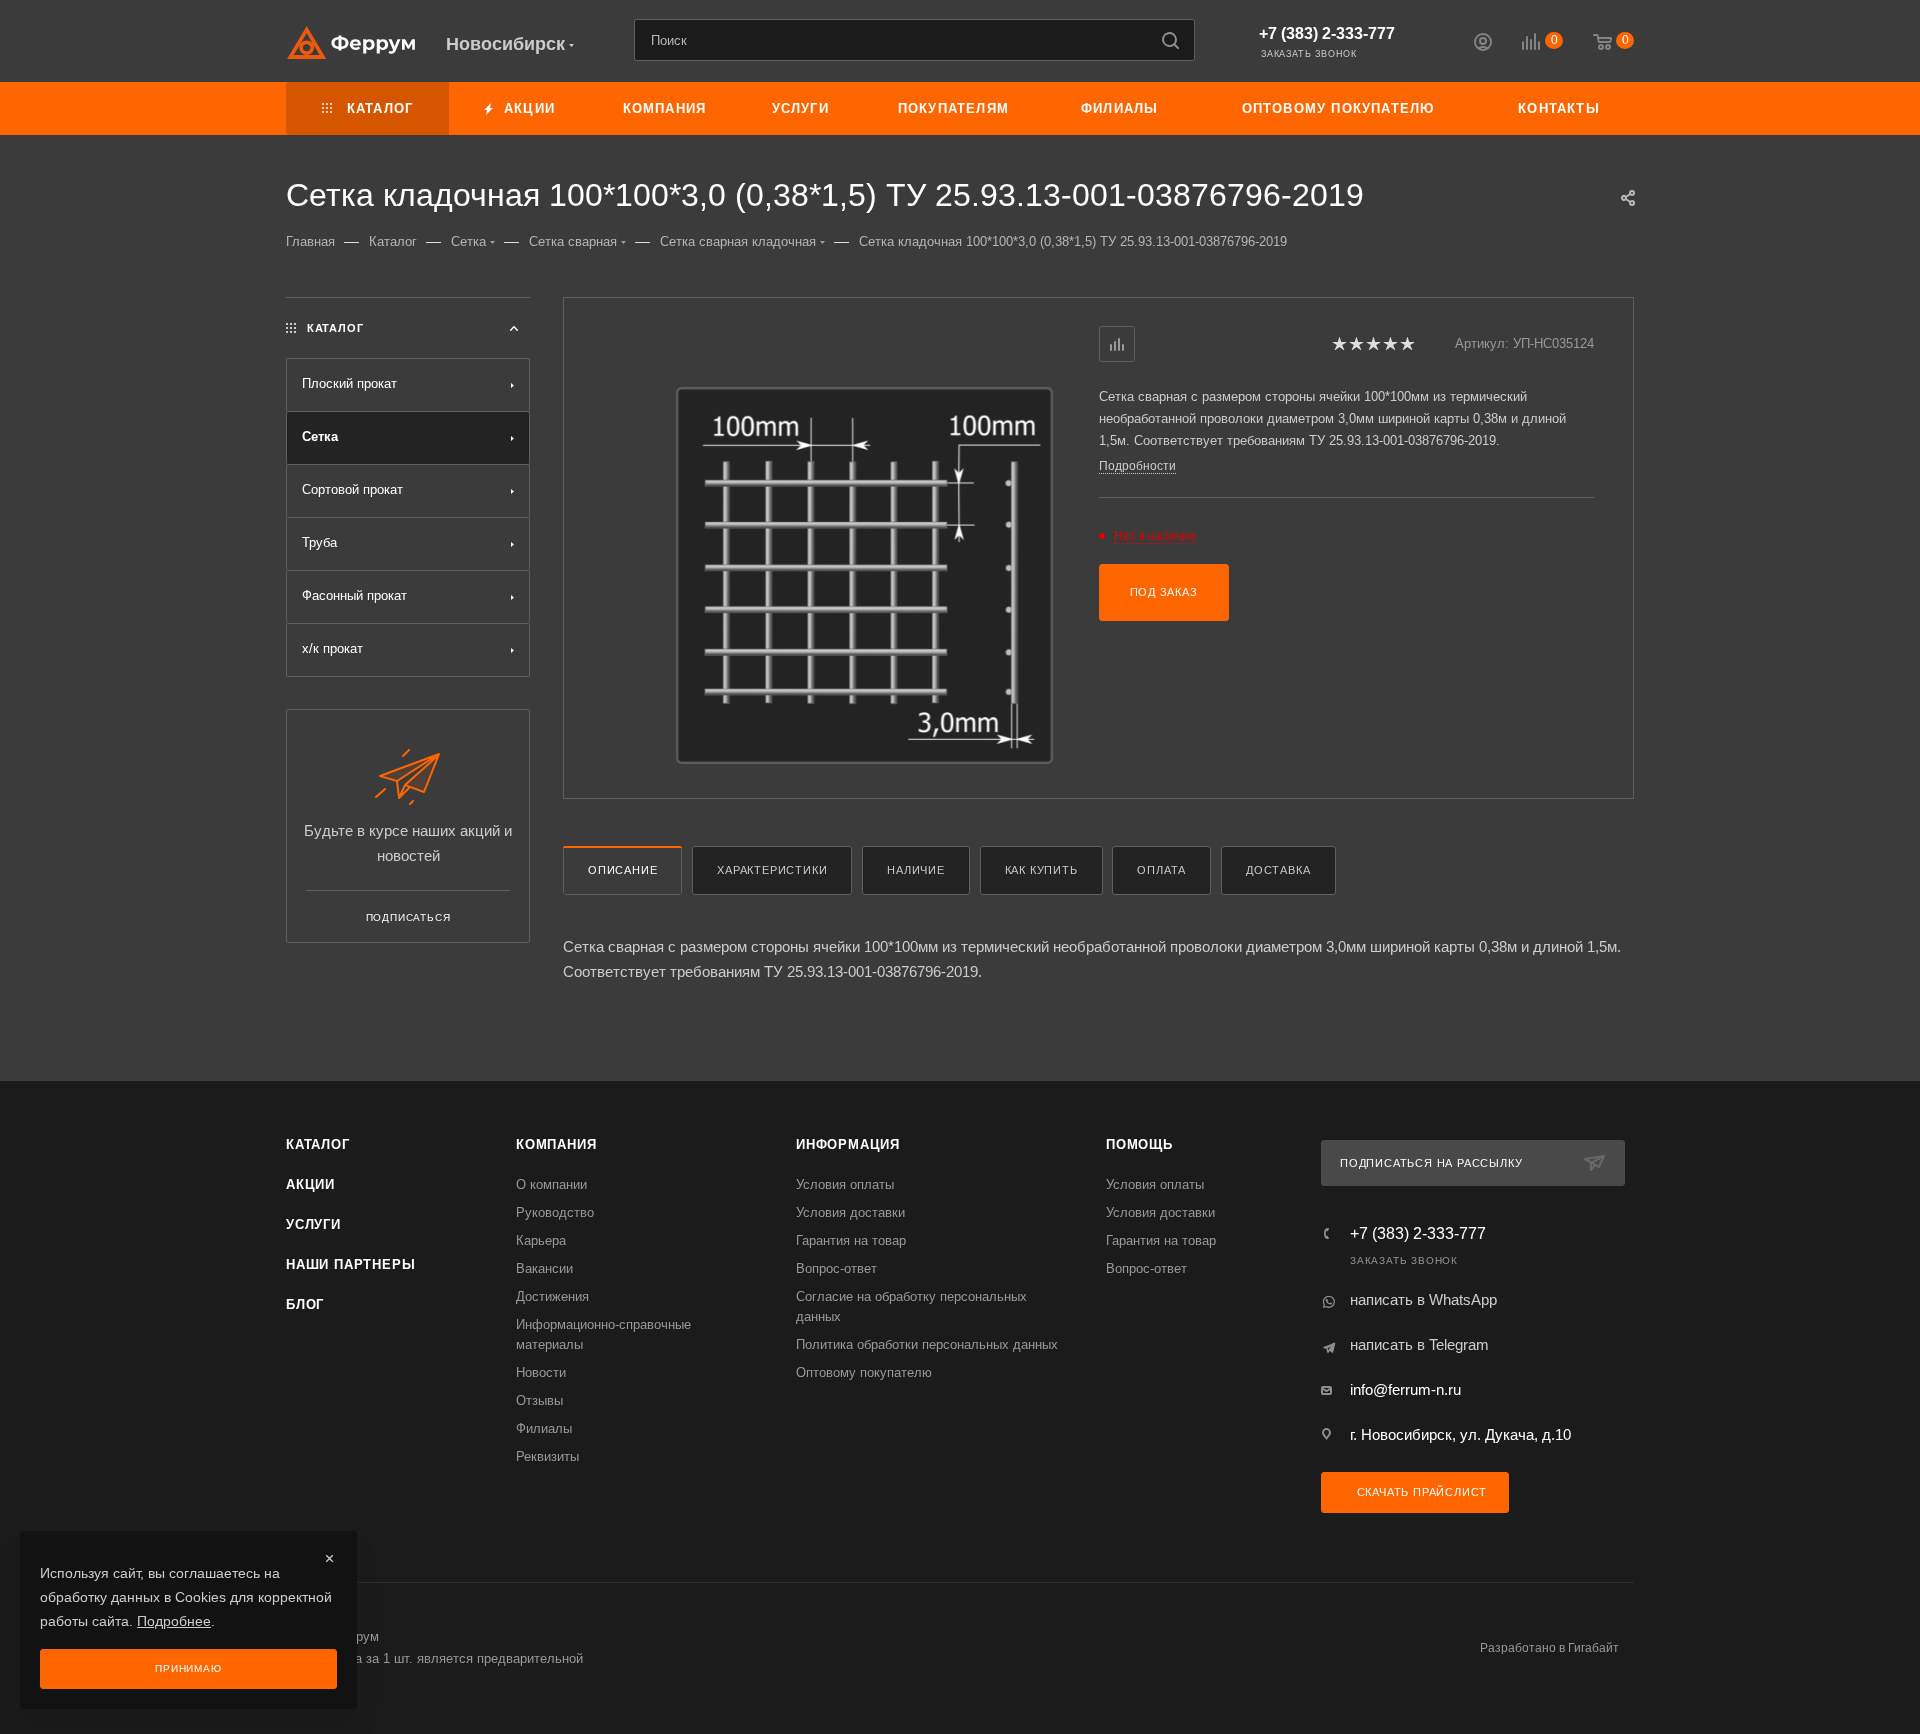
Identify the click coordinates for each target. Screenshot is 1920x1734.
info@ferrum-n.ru (1405, 1389)
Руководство (555, 1212)
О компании (551, 1184)
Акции (310, 1184)
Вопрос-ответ (836, 1268)
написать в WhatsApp (1423, 1299)
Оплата (1161, 870)
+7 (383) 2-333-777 (1327, 33)
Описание (622, 870)
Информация (848, 1144)
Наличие (916, 870)
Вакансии (544, 1268)
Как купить (1041, 870)
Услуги (313, 1224)
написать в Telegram (1419, 1344)
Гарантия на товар (851, 1240)
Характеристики (772, 870)
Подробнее (174, 1621)
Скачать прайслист (1420, 1492)
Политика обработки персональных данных (927, 1344)
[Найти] (1170, 40)
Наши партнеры (350, 1264)
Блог (305, 1304)
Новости (541, 1372)
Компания (556, 1144)
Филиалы (544, 1428)
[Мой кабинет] (1483, 44)
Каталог (318, 1144)
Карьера (541, 1240)
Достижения (552, 1296)
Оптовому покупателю (864, 1372)
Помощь (1139, 1144)
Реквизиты (547, 1456)
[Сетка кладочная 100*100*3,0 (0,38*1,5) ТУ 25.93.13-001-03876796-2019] (864, 575)
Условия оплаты (845, 1184)
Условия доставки (850, 1212)
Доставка (1278, 870)
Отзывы (539, 1400)
